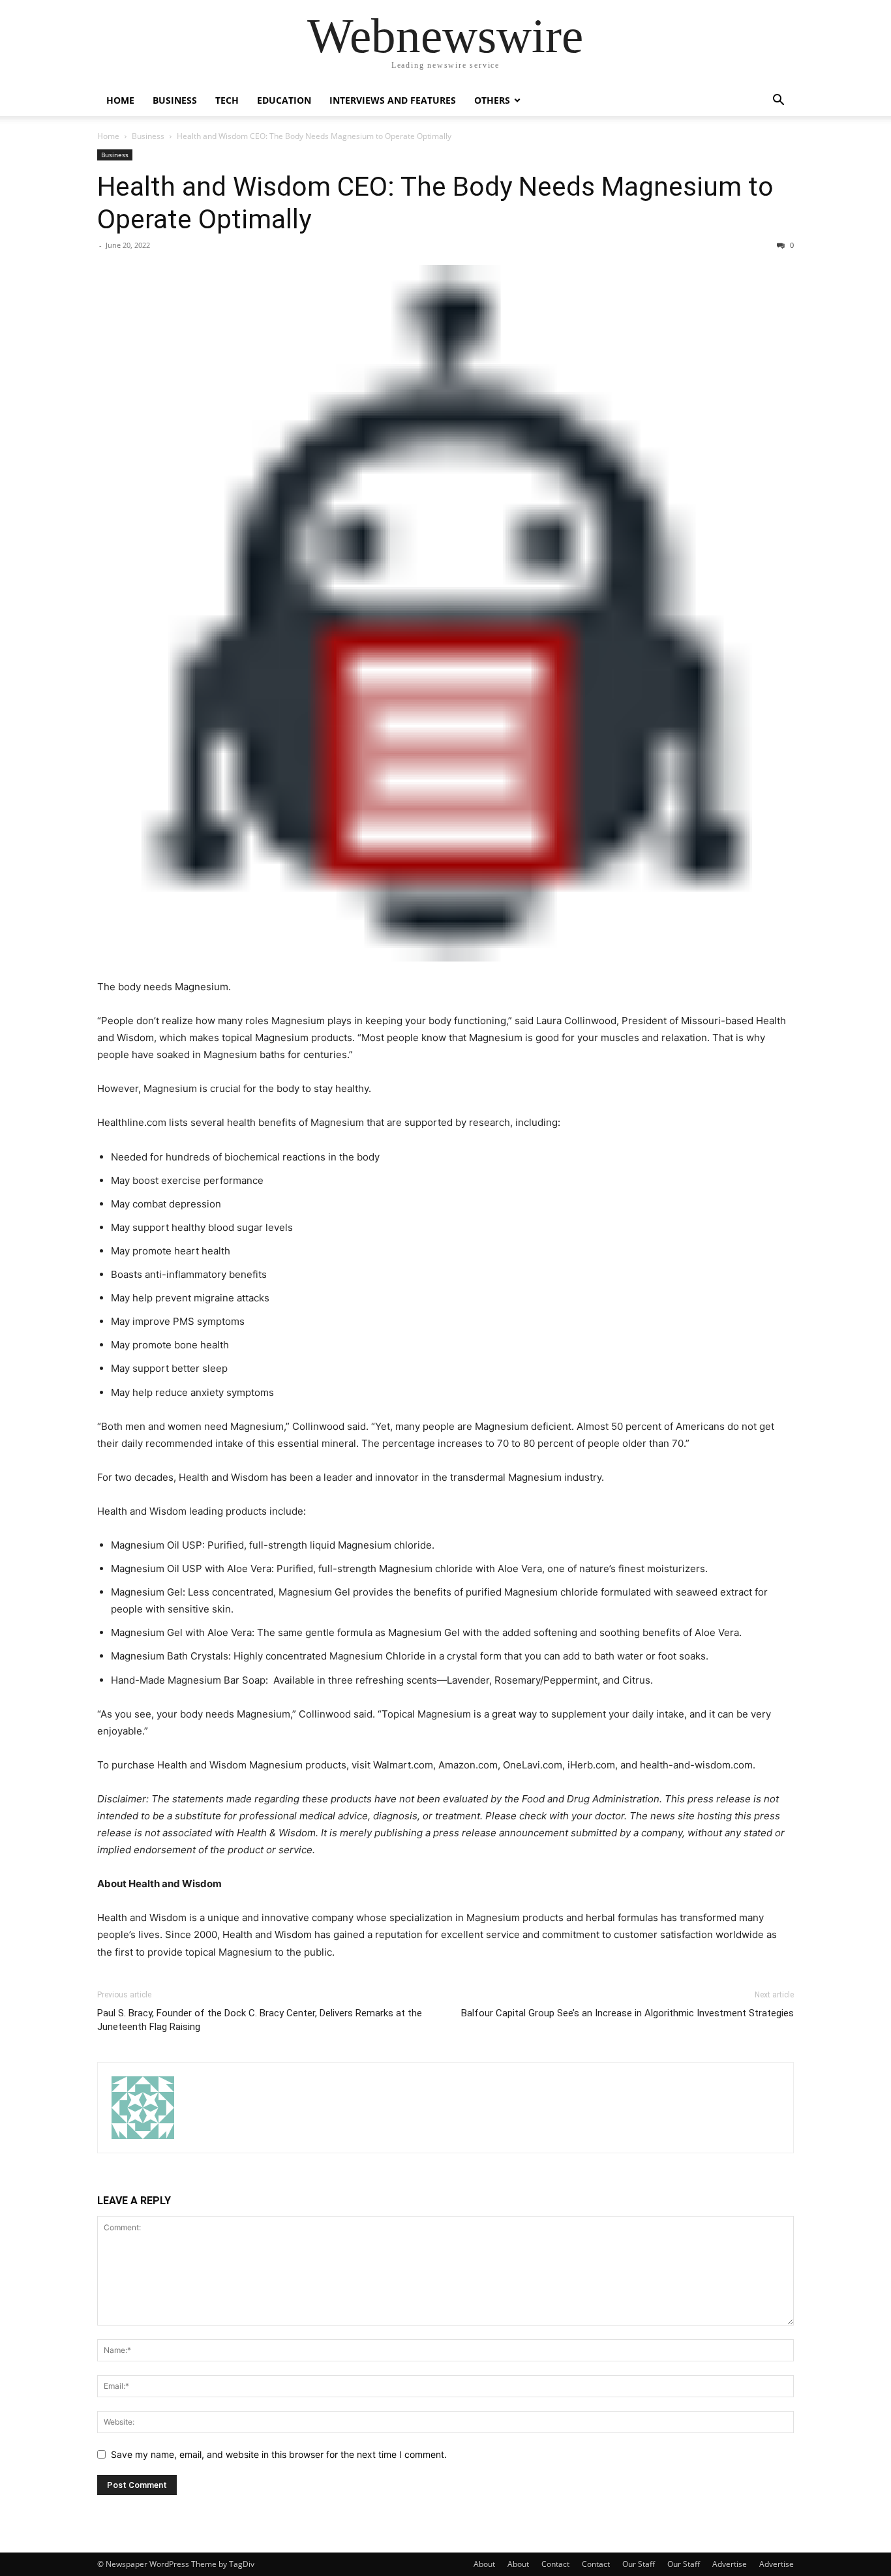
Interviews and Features (393, 100)
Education (284, 100)
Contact (555, 2564)
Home (120, 100)
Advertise (730, 2564)
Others (492, 100)
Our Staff (639, 2564)
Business (175, 100)
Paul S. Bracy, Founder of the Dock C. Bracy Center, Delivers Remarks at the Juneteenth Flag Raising (260, 2020)
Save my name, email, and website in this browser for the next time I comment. (279, 2454)
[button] (778, 101)
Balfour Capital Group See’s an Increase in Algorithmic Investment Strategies (627, 2013)
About (484, 2564)
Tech (227, 100)
